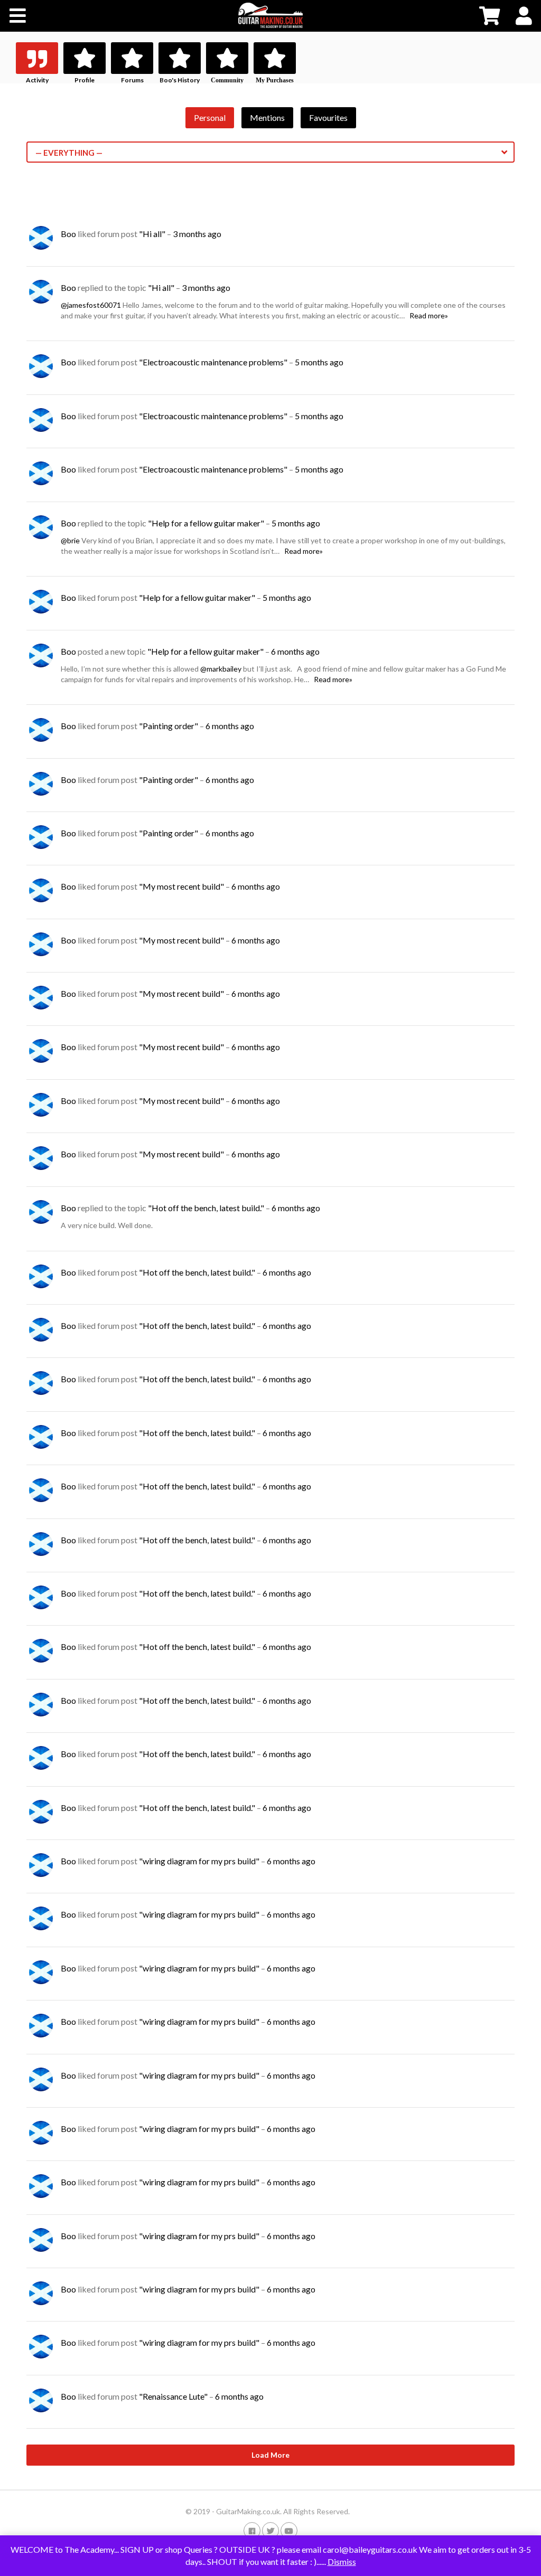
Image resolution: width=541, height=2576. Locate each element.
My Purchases (275, 80)
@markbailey (221, 669)
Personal (210, 117)
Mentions (267, 117)
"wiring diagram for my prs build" (199, 1861)
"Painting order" (169, 726)
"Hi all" (152, 234)
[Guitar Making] (270, 15)
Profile (85, 80)
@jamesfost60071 (91, 305)
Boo (68, 234)
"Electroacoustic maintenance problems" (213, 362)
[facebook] (252, 2530)
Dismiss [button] (342, 2561)
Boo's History (180, 80)
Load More (270, 2455)
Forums (132, 80)
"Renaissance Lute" (173, 2396)
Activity (37, 80)
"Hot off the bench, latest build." (206, 1208)
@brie (70, 540)
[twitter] (270, 2530)
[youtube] (289, 2530)
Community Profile (227, 84)
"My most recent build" (181, 886)
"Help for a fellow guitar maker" (206, 523)
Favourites (328, 117)
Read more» (429, 315)
